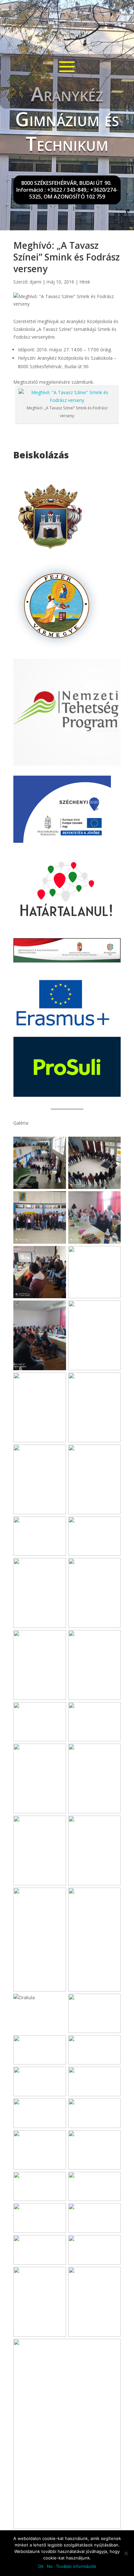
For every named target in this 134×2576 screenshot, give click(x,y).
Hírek (85, 282)
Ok (41, 2566)
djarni (35, 282)
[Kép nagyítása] (58, 1145)
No (50, 2566)
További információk (76, 2566)
